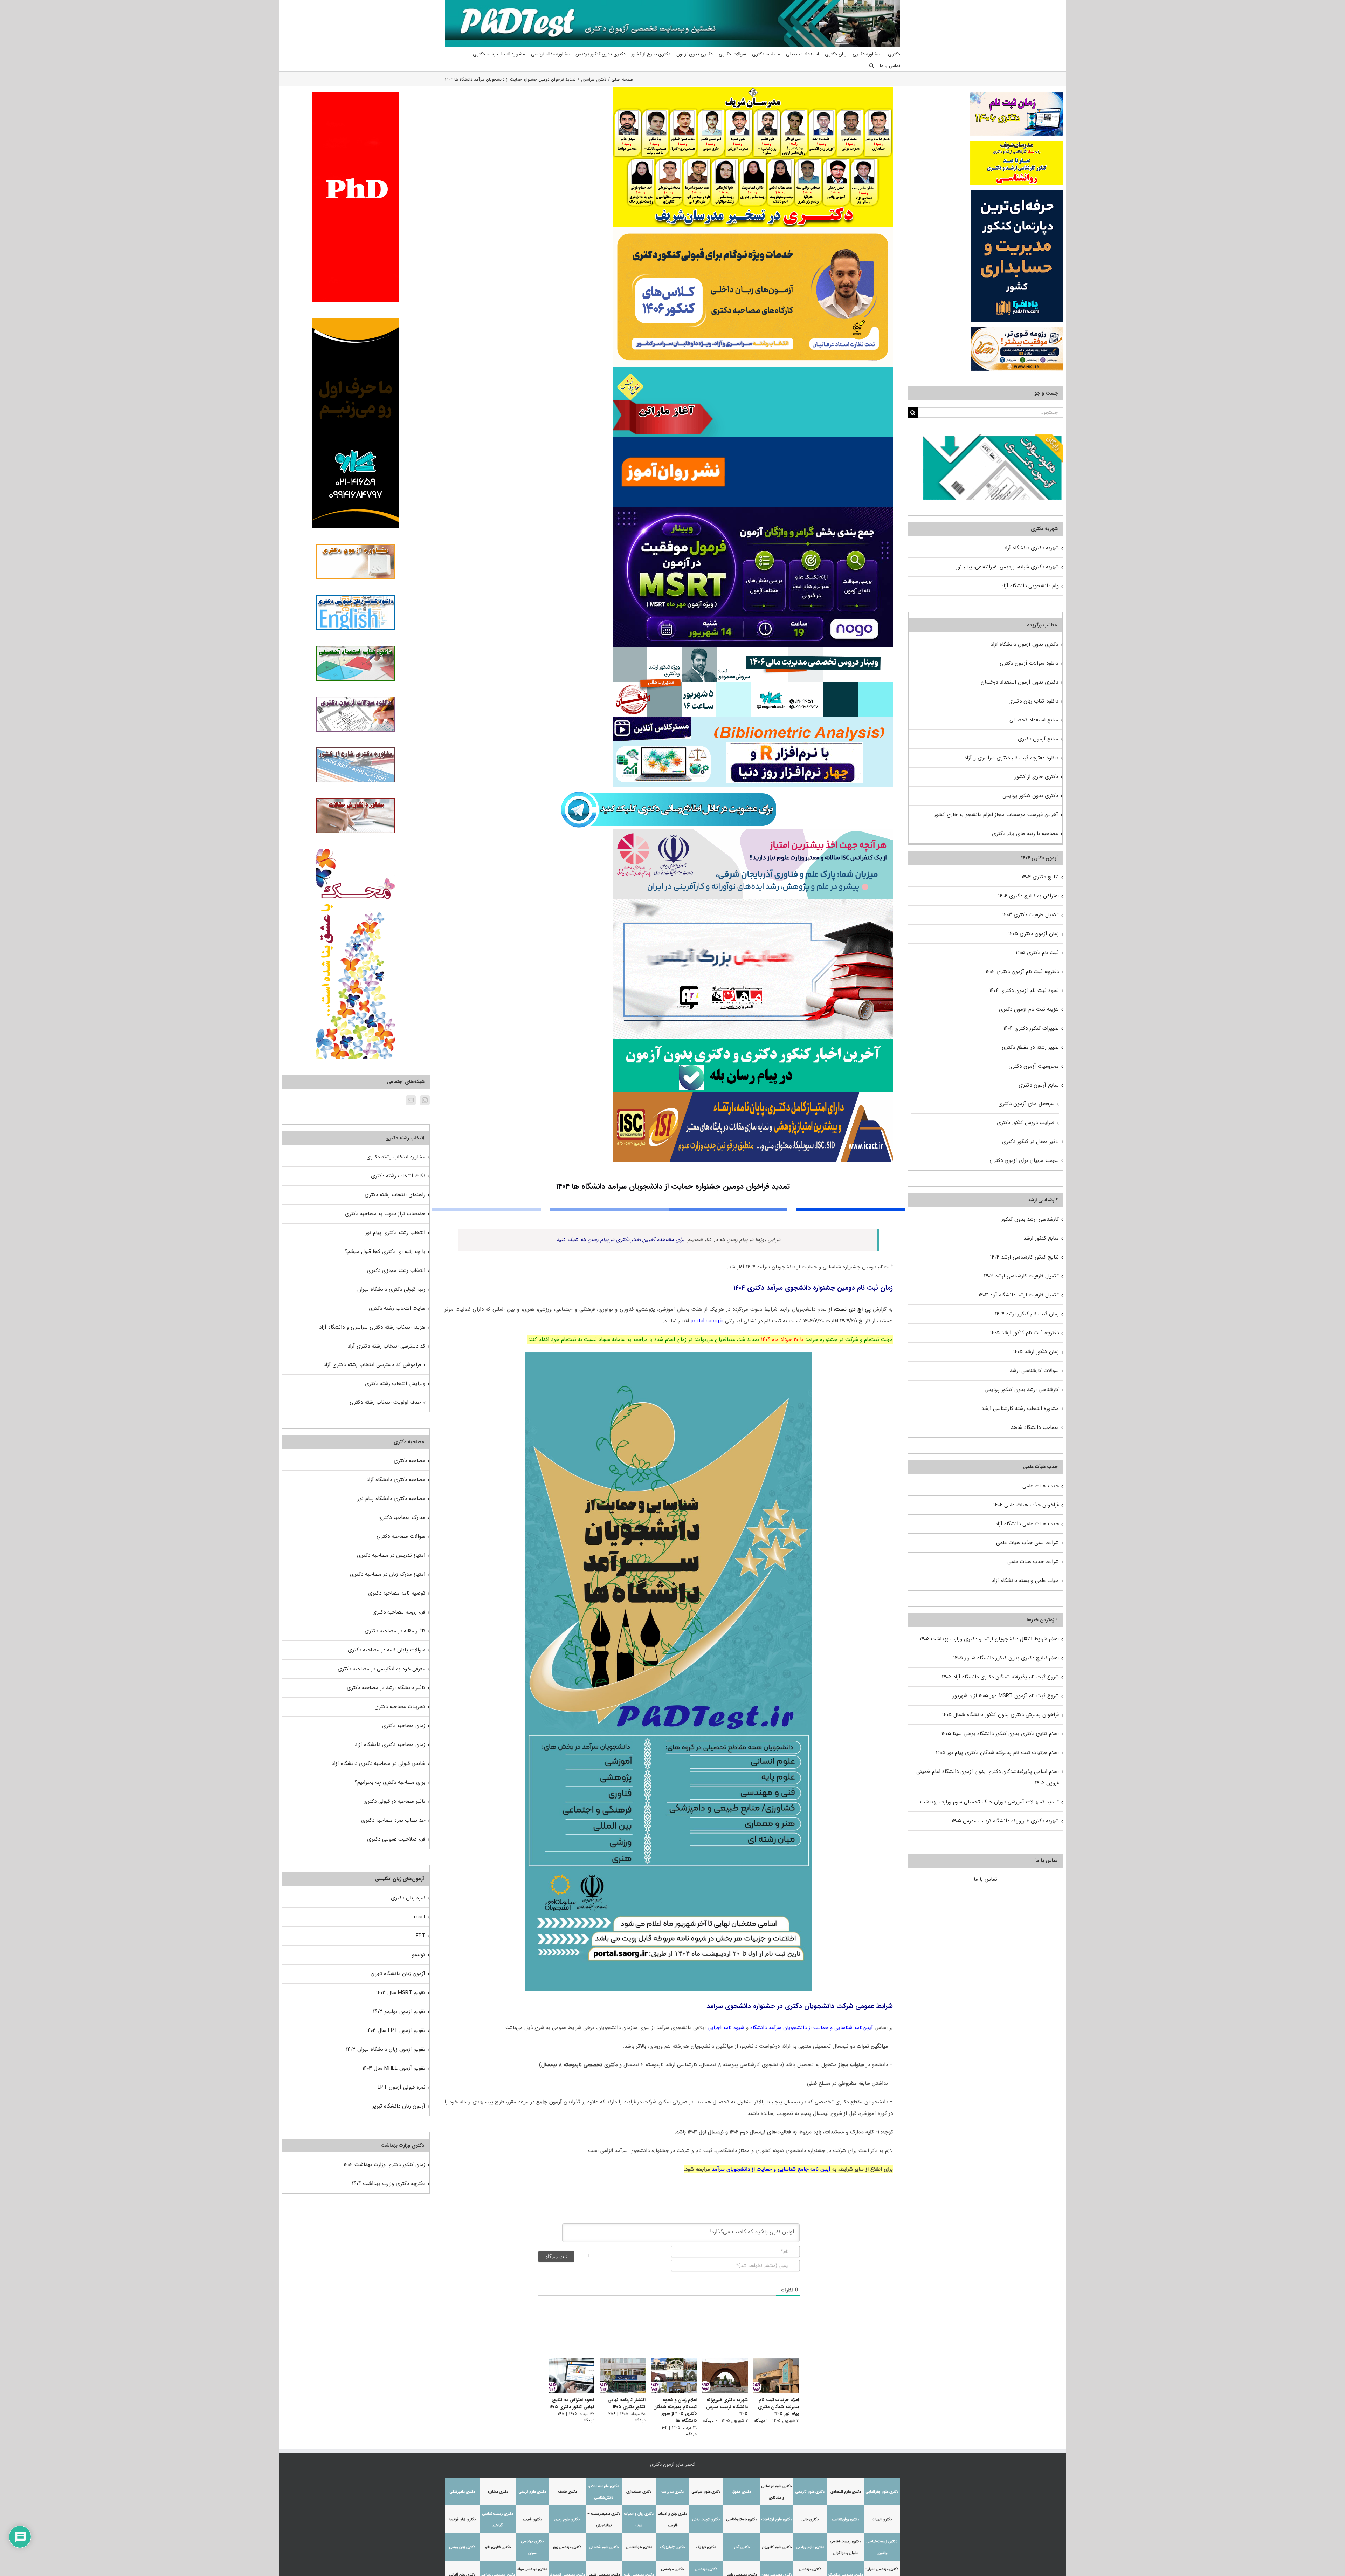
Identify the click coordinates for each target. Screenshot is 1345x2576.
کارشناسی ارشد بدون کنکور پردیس (1022, 1390)
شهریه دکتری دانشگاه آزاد (1031, 548)
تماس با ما (985, 1879)
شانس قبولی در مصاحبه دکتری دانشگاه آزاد (378, 1763)
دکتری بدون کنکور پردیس (1030, 796)
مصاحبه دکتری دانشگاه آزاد (396, 1480)
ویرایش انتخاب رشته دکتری (395, 1384)
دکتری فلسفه (567, 2487)
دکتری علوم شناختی (604, 2542)
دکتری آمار (742, 2542)
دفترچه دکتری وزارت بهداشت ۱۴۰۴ (389, 2184)
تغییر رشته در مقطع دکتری (1030, 1047)
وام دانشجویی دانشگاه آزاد (1030, 586)
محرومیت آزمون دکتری (1034, 1066)
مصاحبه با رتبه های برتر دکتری (1025, 834)
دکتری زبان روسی (462, 2542)
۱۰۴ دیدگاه (654, 2429)
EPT (420, 1936)
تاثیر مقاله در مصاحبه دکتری (395, 1631)
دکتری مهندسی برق (567, 2542)
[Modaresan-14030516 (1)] (753, 89)
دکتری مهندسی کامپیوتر (567, 2570)
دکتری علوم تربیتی (532, 2487)
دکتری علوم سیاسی (706, 2487)
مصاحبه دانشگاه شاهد (1035, 1427)
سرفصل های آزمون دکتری (1026, 1104)
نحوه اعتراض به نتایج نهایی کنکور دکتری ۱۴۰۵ (564, 2405)
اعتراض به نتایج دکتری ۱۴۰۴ (1029, 896)
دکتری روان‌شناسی (846, 2515)
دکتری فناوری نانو (498, 2542)
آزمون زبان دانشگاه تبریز (399, 2106)
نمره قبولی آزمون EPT (401, 2087)
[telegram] (669, 790)
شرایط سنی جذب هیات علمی (1027, 1543)
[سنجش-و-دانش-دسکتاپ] (753, 369)
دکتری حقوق (742, 2487)
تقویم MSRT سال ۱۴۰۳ (401, 1993)
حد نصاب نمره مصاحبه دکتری (393, 1820)
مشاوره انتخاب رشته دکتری (396, 1157)
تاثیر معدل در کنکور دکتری (1030, 1142)
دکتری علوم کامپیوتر (777, 2542)
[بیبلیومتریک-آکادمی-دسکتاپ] (753, 720)
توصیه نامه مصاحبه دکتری (397, 1593)
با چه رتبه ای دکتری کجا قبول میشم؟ (385, 1252)
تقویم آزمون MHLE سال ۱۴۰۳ (394, 2068)
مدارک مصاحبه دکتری (402, 1517)
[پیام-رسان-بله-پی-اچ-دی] (753, 1042)
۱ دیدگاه (761, 2422)
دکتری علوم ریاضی (810, 2542)
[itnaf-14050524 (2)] (753, 831)
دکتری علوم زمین (567, 2515)
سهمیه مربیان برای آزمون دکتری (1024, 1160)
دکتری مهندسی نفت (639, 2570)
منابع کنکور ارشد (1041, 1238)
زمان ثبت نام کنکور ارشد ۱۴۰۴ (1027, 1314)
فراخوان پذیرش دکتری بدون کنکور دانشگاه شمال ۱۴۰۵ (1000, 1715)
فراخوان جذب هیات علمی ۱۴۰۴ (1026, 1505)
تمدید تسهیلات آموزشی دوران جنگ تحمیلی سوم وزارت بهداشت (989, 1802)
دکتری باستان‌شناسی (742, 2515)
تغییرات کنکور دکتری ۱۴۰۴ (1031, 1028)
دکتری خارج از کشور (1036, 777)
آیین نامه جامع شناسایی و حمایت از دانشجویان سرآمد (772, 2169)
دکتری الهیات (882, 2515)
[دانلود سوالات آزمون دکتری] (993, 440)
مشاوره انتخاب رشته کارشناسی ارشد (1020, 1409)
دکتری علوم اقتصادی (846, 2487)
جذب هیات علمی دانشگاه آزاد (1027, 1524)
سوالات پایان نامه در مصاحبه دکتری (387, 1650)
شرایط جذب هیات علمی (1033, 1562)
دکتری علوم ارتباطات (777, 2515)
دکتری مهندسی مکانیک (846, 2570)
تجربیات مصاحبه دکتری (400, 1707)
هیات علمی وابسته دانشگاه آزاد (1025, 1581)
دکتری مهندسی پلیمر (742, 2570)
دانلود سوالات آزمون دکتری (1029, 663)
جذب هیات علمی (1041, 1486)
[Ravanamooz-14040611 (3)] (753, 439)
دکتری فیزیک (706, 2542)
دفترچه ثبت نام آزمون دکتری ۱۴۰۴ (1022, 972)
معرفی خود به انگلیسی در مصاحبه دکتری (381, 1669)
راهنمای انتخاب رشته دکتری (395, 1195)
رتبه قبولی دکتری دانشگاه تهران (391, 1289)
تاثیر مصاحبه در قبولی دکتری (394, 1801)
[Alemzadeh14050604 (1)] (753, 902)
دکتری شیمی (532, 2515)
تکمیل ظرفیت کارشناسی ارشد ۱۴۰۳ (1021, 1276)
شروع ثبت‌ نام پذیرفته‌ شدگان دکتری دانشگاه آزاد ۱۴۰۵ (1000, 1677)
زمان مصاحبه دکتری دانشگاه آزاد (390, 1745)
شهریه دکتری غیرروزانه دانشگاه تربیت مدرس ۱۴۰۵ (725, 2409)
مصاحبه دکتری (409, 1461)
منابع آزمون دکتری (1038, 739)
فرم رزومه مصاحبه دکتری (399, 1612)
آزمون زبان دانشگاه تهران (398, 1974)
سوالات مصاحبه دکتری (401, 1536)
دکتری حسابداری (639, 2487)
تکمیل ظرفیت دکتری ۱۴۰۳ (1031, 915)
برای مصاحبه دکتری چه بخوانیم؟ (390, 1782)
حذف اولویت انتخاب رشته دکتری (385, 1402)
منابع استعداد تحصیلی (1034, 720)
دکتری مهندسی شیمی (604, 2570)
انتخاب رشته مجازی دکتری (396, 1270)
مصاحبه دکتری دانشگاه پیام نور (391, 1499)
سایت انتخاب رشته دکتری (397, 1308)
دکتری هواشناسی (639, 2542)
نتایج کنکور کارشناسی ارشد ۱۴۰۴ (1025, 1257)
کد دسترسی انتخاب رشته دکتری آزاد (386, 1346)
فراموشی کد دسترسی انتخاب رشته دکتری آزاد (372, 1365)
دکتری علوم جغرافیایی (882, 2487)
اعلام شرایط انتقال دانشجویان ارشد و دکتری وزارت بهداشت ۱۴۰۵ (989, 1639)
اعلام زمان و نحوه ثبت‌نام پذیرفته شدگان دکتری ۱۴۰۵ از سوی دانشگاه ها (671, 2412)
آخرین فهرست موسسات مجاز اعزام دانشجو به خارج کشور (996, 815)
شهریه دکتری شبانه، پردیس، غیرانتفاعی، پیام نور (1007, 567)
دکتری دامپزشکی (462, 2487)
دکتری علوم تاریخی (810, 2487)
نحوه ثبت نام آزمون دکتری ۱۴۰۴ (1024, 991)
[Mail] (411, 1100)
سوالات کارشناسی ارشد (1034, 1371)
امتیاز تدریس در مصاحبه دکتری (391, 1555)
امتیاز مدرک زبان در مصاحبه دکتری (388, 1574)
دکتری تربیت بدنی (706, 2515)
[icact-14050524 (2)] (753, 1094)
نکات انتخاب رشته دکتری (398, 1176)
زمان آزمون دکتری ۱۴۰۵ (1034, 934)
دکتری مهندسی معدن (777, 2570)
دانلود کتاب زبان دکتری (1033, 701)
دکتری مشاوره (498, 2487)
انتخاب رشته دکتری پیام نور (395, 1233)
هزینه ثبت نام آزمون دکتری (1029, 1009)
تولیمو (419, 1955)
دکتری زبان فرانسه (462, 2515)
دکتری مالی (810, 2515)
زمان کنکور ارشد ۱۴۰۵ (1036, 1352)
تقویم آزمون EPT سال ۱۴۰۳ (396, 2030)
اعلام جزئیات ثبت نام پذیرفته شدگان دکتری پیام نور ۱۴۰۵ (778, 2409)
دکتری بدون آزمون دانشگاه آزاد (1024, 644)
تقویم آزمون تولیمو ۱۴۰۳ (399, 2012)
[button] (872, 66)
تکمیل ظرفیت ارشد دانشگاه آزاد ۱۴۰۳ (1019, 1295)
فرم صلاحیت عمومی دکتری (396, 1839)
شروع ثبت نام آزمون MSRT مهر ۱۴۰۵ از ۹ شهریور (1006, 1696)
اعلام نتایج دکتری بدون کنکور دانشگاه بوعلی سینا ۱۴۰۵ (1000, 1734)
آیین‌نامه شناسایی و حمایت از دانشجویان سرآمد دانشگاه (812, 2028)
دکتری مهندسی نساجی (498, 2570)
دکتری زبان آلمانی (462, 2570)
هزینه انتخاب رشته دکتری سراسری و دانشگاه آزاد (372, 1327)
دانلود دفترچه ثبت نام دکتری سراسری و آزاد (1011, 758)
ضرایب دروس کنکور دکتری (1026, 1123)
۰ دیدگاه (708, 2422)
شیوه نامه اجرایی (726, 2028)
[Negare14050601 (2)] (753, 650)
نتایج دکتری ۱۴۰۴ (1040, 877)
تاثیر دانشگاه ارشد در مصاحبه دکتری (386, 1688)
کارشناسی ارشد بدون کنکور (1030, 1219)
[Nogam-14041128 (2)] (753, 229)
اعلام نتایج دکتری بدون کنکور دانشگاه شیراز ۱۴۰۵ (1006, 1658)
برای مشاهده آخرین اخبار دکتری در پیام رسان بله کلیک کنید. (620, 1240)
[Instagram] (425, 1100)
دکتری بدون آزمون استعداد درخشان (1019, 682)
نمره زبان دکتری (408, 1898)
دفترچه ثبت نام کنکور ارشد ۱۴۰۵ (1025, 1333)
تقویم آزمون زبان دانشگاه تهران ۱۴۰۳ (386, 2049)
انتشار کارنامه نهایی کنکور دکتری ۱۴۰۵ (620, 2405)
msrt (420, 1917)
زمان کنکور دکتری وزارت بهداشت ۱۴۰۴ (384, 2165)
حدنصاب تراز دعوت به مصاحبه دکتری (385, 1214)
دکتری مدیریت (672, 2487)
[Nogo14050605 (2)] (753, 509)
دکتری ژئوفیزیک (672, 2542)
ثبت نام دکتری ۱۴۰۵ (1037, 953)
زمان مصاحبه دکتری (404, 1726)
